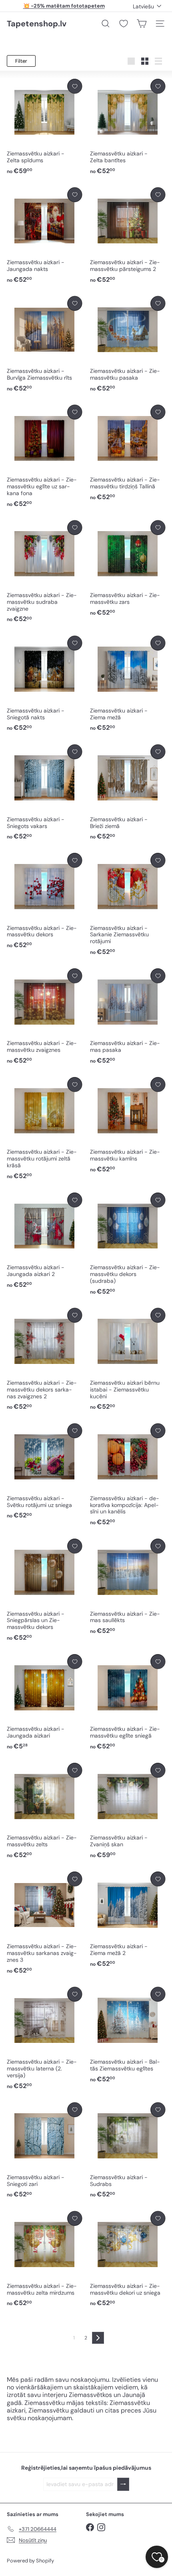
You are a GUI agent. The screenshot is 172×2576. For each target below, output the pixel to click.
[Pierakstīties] (123, 2484)
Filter (21, 61)
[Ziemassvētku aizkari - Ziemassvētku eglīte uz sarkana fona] (44, 457)
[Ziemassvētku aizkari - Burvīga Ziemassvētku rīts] (44, 344)
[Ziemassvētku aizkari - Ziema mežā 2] (128, 1920)
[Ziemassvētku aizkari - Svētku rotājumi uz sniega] (44, 1472)
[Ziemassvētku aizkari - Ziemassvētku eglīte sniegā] (128, 1702)
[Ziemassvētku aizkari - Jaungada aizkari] (44, 1702)
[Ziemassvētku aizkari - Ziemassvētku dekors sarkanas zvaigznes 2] (44, 1360)
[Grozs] (142, 24)
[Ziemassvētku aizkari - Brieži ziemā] (128, 793)
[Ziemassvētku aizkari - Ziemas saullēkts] (128, 1587)
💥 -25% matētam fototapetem (64, 6)
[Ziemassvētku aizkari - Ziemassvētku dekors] (44, 901)
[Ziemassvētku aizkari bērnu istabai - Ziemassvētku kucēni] (128, 1360)
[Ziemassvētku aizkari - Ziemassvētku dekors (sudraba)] (128, 1244)
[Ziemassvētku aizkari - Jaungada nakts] (44, 236)
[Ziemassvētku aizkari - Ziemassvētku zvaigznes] (44, 1017)
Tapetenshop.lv (37, 24)
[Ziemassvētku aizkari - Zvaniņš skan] (128, 1811)
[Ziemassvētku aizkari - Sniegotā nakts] (44, 684)
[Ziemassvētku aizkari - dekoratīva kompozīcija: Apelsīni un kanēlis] (128, 1475)
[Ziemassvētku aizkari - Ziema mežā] (128, 684)
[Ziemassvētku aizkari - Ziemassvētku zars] (128, 569)
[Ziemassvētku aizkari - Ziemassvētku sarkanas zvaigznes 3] (44, 1923)
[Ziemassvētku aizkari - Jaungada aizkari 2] (44, 1241)
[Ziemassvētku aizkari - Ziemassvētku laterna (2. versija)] (44, 2039)
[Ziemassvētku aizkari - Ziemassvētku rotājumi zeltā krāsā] (44, 1129)
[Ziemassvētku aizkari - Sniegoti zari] (44, 2151)
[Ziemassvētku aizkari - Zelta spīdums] (44, 127)
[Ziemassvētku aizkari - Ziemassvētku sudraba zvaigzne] (44, 572)
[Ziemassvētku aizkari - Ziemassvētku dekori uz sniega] (128, 2259)
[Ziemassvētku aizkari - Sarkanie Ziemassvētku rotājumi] (128, 905)
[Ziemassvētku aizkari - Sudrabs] (128, 2151)
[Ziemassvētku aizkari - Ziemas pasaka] (128, 1017)
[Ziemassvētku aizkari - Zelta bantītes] (128, 127)
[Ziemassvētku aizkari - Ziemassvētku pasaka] (128, 344)
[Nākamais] (98, 2338)
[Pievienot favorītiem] (75, 86)
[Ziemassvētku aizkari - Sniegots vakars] (44, 793)
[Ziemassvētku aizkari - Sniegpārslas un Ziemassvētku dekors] (44, 1590)
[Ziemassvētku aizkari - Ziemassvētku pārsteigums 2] (128, 236)
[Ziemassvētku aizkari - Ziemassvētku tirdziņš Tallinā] (128, 453)
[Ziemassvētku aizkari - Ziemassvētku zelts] (44, 1811)
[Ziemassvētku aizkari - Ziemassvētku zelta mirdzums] (44, 2259)
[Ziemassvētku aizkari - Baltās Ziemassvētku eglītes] (128, 2035)
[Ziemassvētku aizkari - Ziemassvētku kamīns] (128, 1125)
